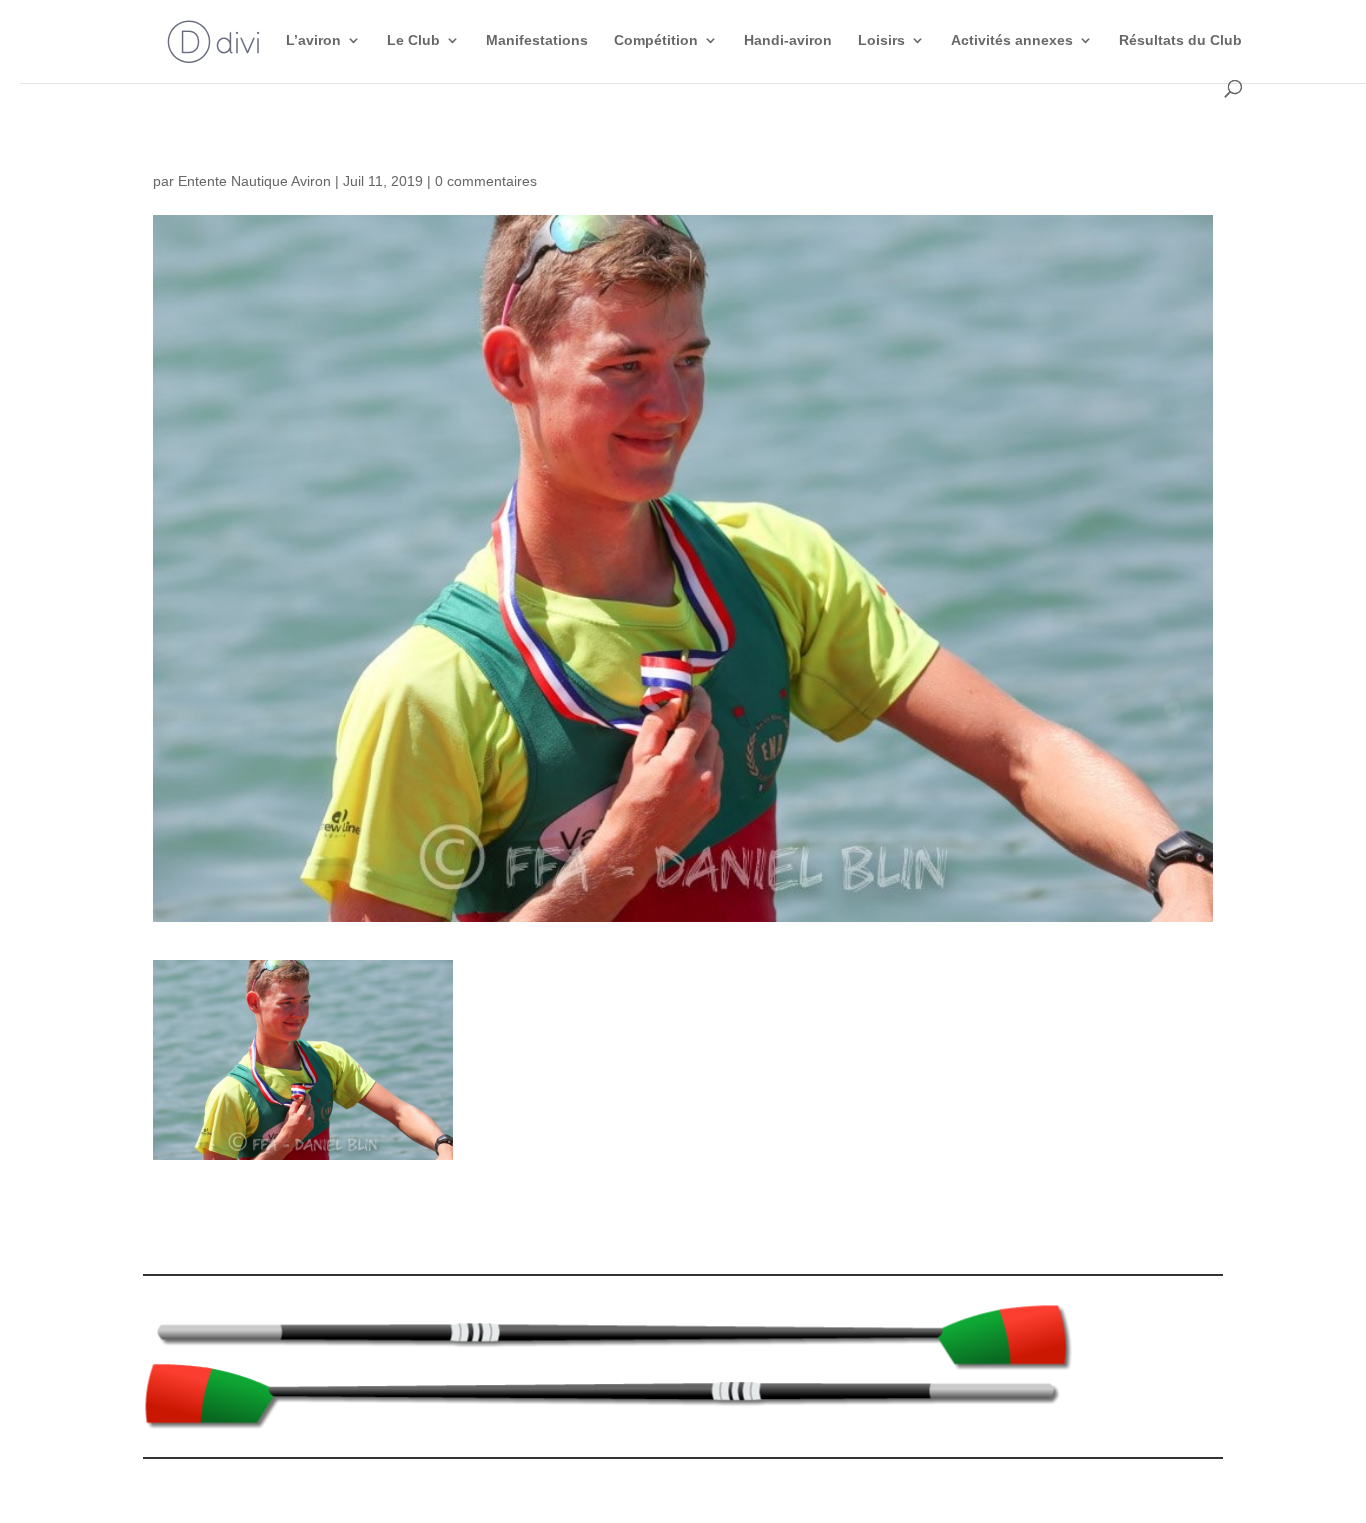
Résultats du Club (1180, 40)
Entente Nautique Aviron (254, 181)
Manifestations (537, 40)
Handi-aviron (788, 40)
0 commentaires (486, 181)
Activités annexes (1012, 40)
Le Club (413, 40)
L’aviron (313, 40)
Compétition (656, 40)
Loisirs (881, 40)
